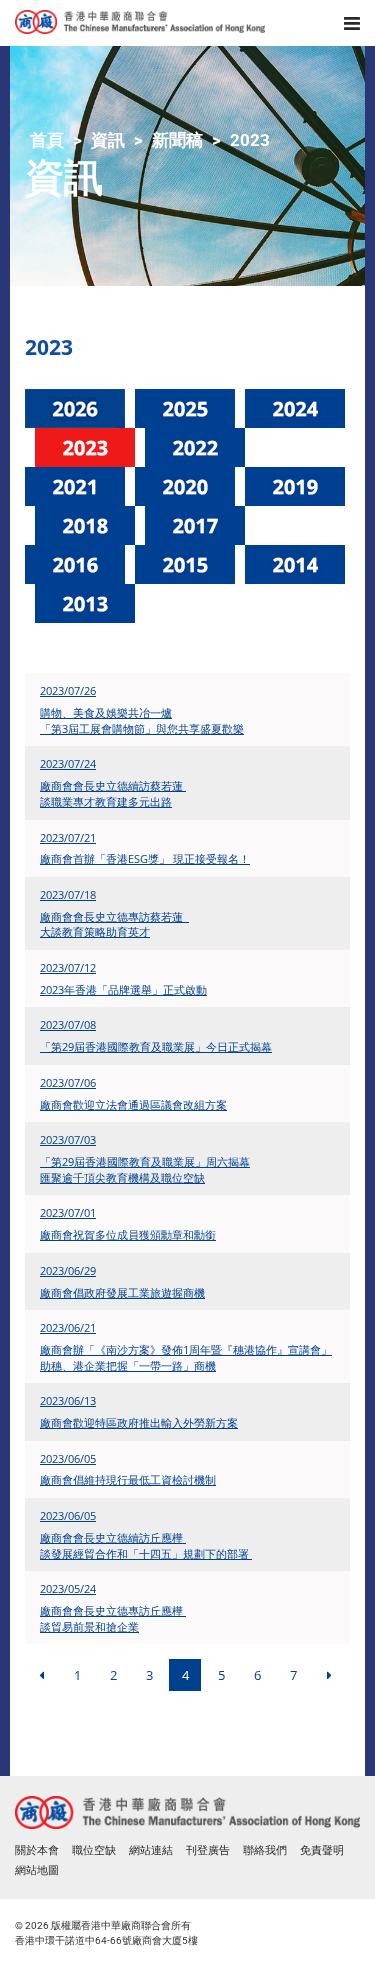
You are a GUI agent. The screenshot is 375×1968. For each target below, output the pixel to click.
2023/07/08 (68, 1024)
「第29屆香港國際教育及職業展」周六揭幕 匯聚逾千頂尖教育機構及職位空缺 (145, 1169)
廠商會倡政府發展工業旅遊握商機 (122, 1292)
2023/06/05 (68, 1458)
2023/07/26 (68, 690)
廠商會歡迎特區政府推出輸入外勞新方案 (139, 1422)
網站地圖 (37, 1870)
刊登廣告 (208, 1850)
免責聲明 (322, 1850)
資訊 (108, 140)
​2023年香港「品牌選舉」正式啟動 (123, 989)
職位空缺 (94, 1850)
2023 (250, 140)
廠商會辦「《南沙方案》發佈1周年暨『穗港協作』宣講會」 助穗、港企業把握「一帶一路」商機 (186, 1357)
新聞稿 (177, 140)
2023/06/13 (68, 1400)
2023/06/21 (68, 1327)
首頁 (47, 140)
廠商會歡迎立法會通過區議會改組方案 (133, 1104)
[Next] (329, 1675)
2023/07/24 (68, 763)
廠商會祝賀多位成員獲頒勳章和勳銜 (128, 1234)
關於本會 (37, 1850)
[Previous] (41, 1675)
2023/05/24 (68, 1588)
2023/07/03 (68, 1139)
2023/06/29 (68, 1270)
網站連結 (151, 1850)
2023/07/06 (68, 1082)
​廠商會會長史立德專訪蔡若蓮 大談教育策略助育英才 (114, 924)
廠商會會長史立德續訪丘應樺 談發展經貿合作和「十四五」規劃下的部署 (146, 1545)
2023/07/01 (68, 1212)
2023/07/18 (68, 894)
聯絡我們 (265, 1850)
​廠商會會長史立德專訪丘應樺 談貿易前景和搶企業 (113, 1618)
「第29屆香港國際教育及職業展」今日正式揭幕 (156, 1046)
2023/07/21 (68, 837)
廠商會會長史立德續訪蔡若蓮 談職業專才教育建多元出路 (113, 793)
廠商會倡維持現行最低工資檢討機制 (128, 1479)
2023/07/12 (68, 967)
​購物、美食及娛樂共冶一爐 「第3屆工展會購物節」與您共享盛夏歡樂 (142, 720)
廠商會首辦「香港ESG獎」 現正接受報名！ (145, 858)
